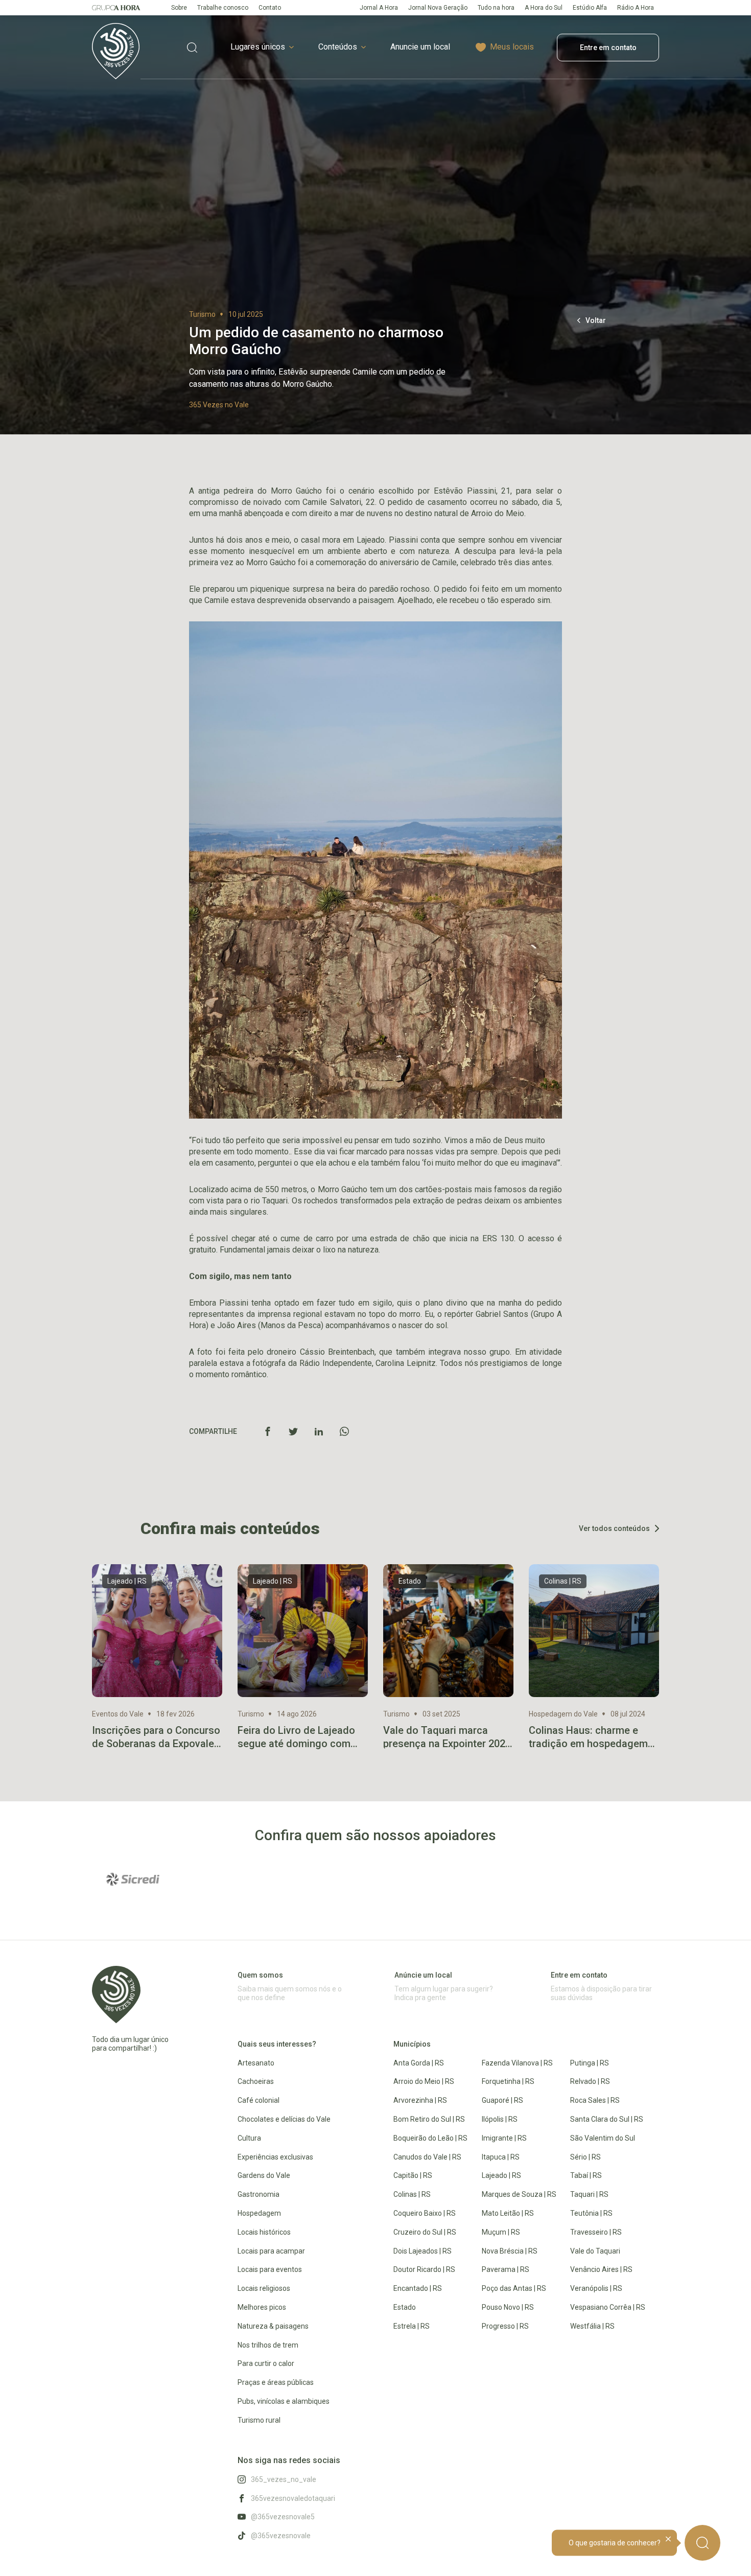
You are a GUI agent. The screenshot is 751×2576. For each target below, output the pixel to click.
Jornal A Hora (379, 8)
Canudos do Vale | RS (427, 2157)
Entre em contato (608, 48)
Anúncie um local (423, 1975)
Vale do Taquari (595, 2251)
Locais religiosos (264, 2288)
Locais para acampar (271, 2251)
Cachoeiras (256, 2081)
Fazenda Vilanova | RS (517, 2063)
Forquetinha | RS (508, 2081)
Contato (270, 8)
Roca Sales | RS (595, 2100)
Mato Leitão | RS (508, 2213)
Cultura (249, 2138)
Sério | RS (585, 2157)
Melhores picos (262, 2307)
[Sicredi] (133, 1879)
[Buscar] (702, 2543)
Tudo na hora (496, 8)
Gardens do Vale (264, 2175)
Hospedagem (259, 2213)
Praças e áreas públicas (276, 2382)
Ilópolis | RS (500, 2119)
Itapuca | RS (501, 2157)
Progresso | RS (505, 2326)
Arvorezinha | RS (420, 2100)
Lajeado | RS (501, 2175)
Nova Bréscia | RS (510, 2251)
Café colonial (259, 2100)
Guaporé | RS (502, 2100)
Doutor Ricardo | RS (424, 2269)
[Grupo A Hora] (116, 8)
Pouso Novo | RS (508, 2307)
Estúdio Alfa (590, 8)
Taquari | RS (589, 2194)
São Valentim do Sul (603, 2138)
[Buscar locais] (192, 47)
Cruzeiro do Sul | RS (425, 2232)
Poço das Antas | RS (514, 2288)
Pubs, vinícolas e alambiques (284, 2401)
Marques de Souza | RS (519, 2194)
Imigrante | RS (504, 2138)
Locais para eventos (270, 2269)
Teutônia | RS (591, 2213)
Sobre (179, 8)
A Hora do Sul (544, 8)
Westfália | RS (592, 2326)
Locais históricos (264, 2232)
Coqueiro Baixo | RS (425, 2213)
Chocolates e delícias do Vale (284, 2119)
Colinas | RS (412, 2194)
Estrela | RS (412, 2326)
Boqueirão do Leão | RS (430, 2138)
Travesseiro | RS (596, 2232)
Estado (405, 2307)
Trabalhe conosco (223, 8)
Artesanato (256, 2063)
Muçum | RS (501, 2232)
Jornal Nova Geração (438, 8)
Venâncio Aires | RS (601, 2269)
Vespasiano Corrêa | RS (608, 2307)
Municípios (412, 2044)
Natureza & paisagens (273, 2326)
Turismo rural (259, 2420)
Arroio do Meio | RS (424, 2081)
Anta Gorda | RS (419, 2063)
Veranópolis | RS (596, 2288)
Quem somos (260, 1975)
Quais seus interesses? (277, 2044)
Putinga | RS (590, 2063)
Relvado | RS (590, 2081)
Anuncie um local (420, 47)
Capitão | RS (413, 2175)
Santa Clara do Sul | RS (607, 2119)
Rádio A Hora (636, 8)
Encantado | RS (418, 2288)
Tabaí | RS (586, 2175)
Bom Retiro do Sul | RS (429, 2119)
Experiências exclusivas (275, 2157)
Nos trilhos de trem (268, 2345)
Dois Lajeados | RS (423, 2251)
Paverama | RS (506, 2269)
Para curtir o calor (266, 2363)
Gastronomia (259, 2194)
